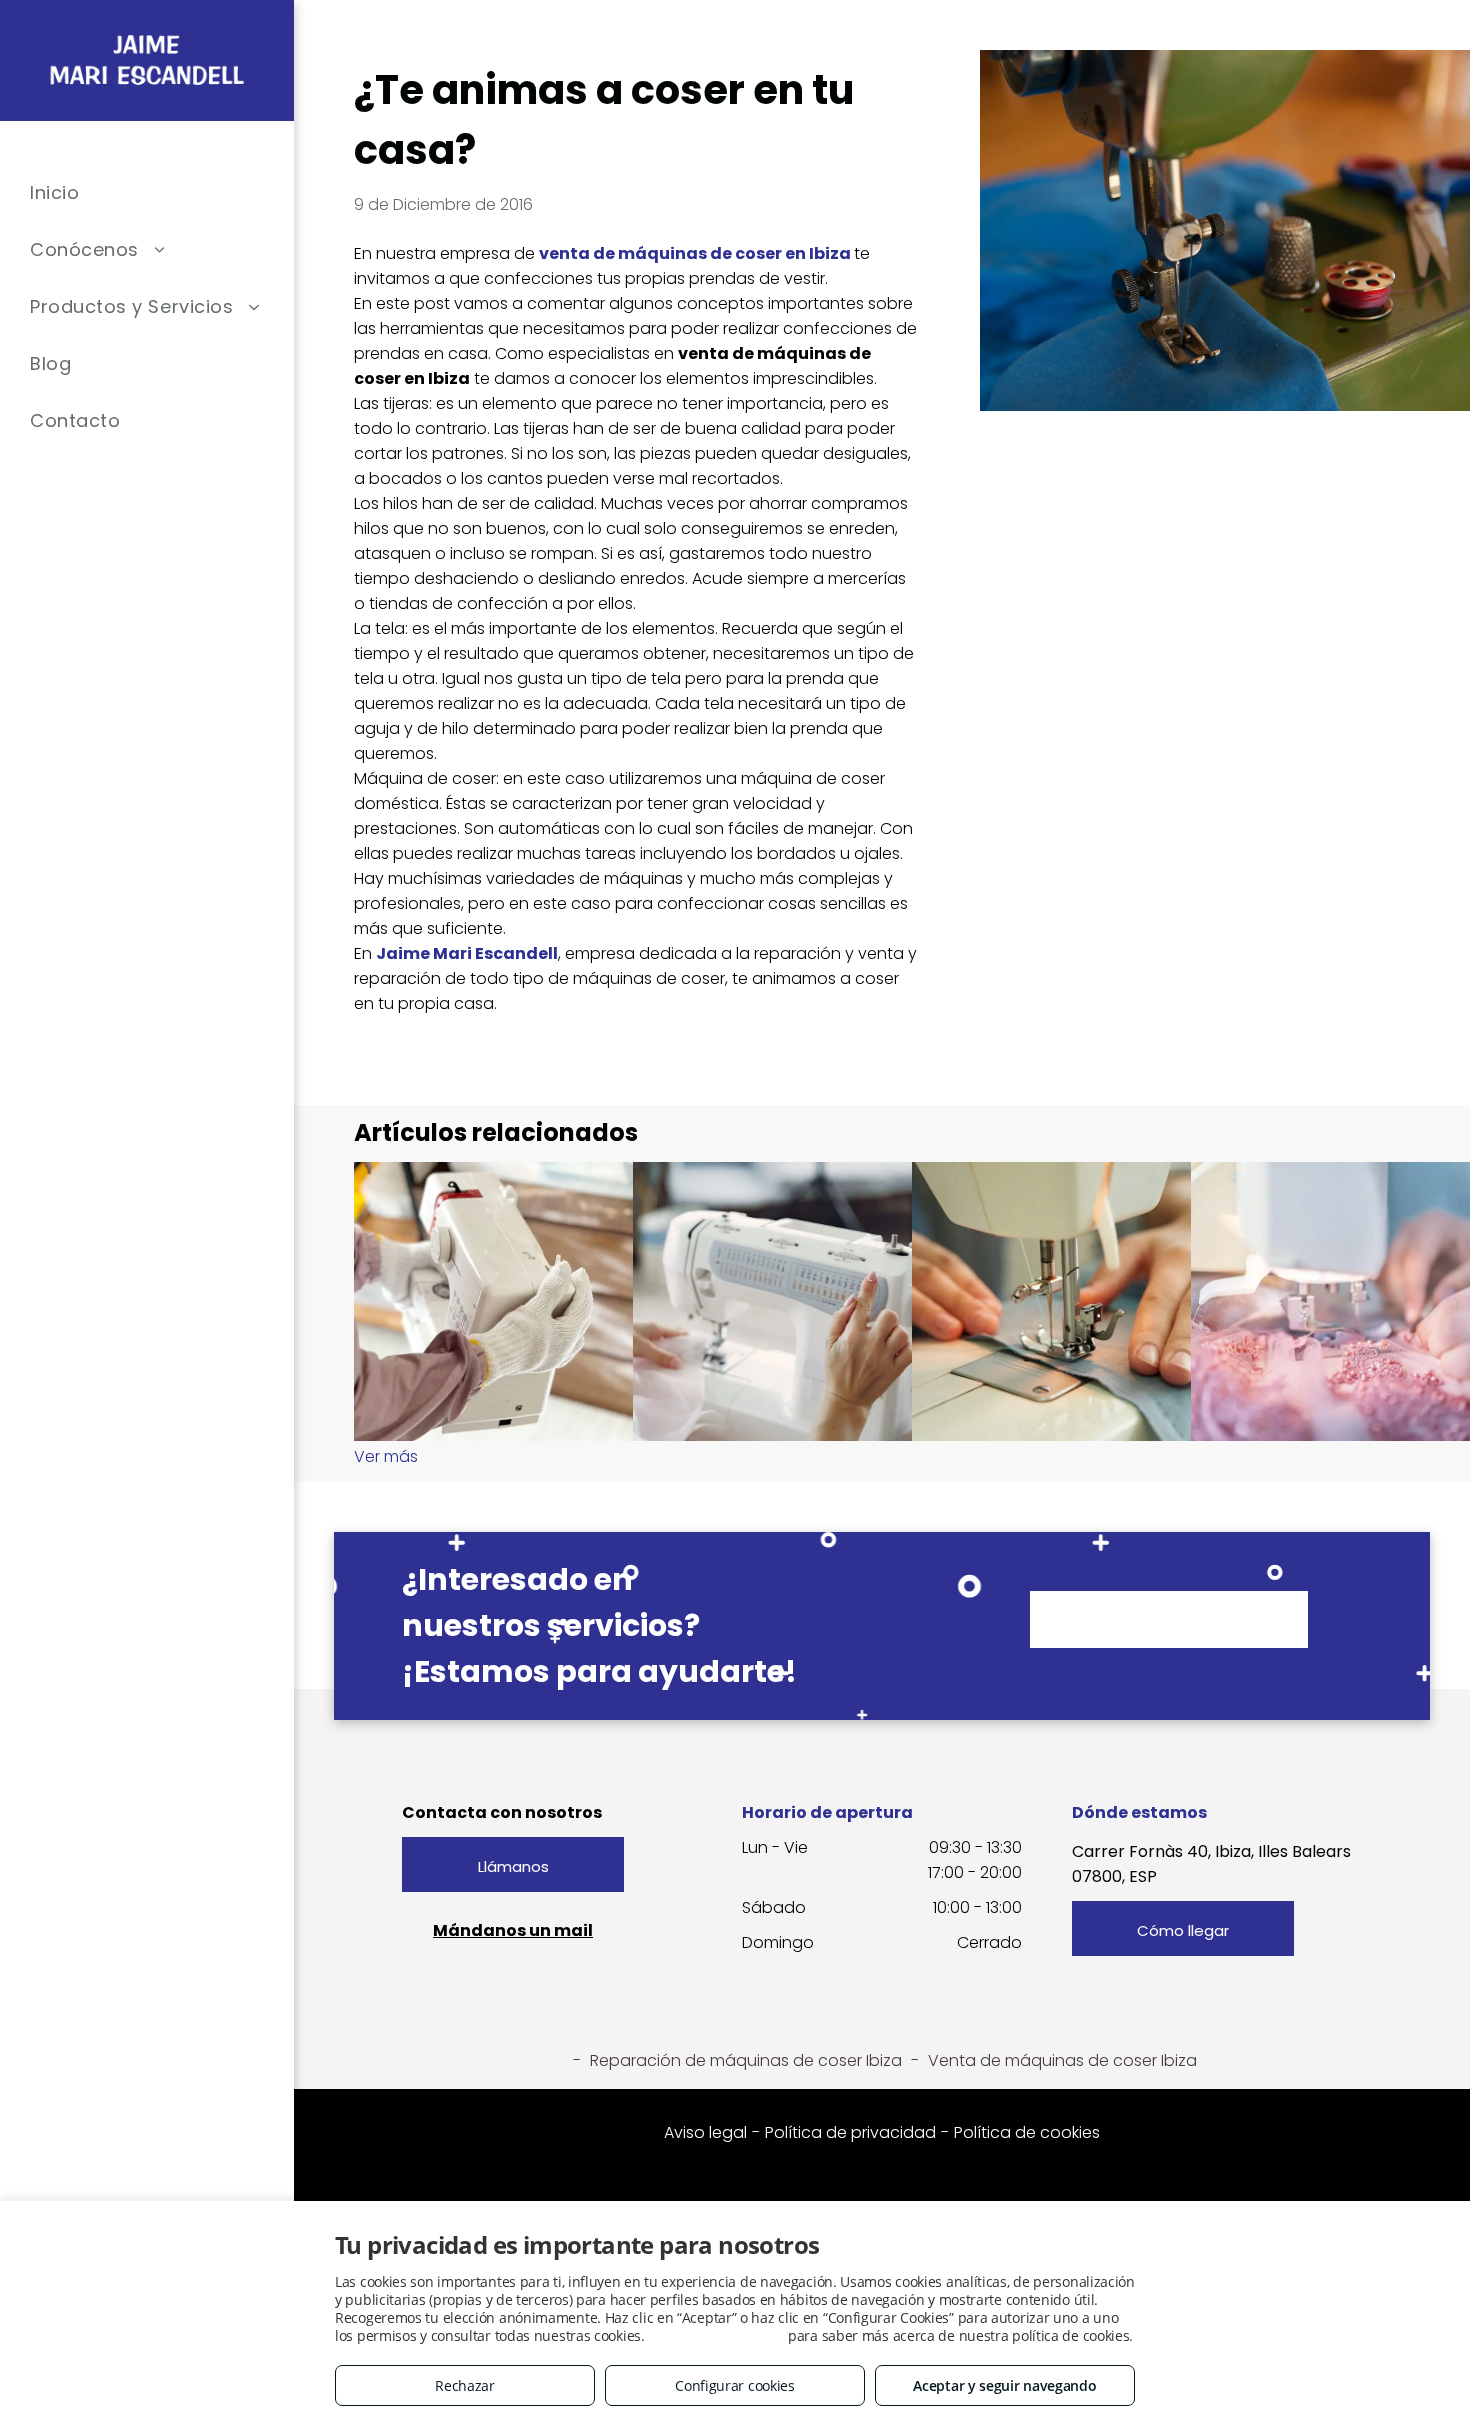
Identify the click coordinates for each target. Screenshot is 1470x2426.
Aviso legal (705, 2132)
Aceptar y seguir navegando (1004, 2385)
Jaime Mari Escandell (467, 953)
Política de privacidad (850, 2132)
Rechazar (465, 2385)
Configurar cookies (735, 2385)
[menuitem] (147, 192)
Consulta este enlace (716, 2335)
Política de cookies (1027, 2132)
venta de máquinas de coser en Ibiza (695, 253)
